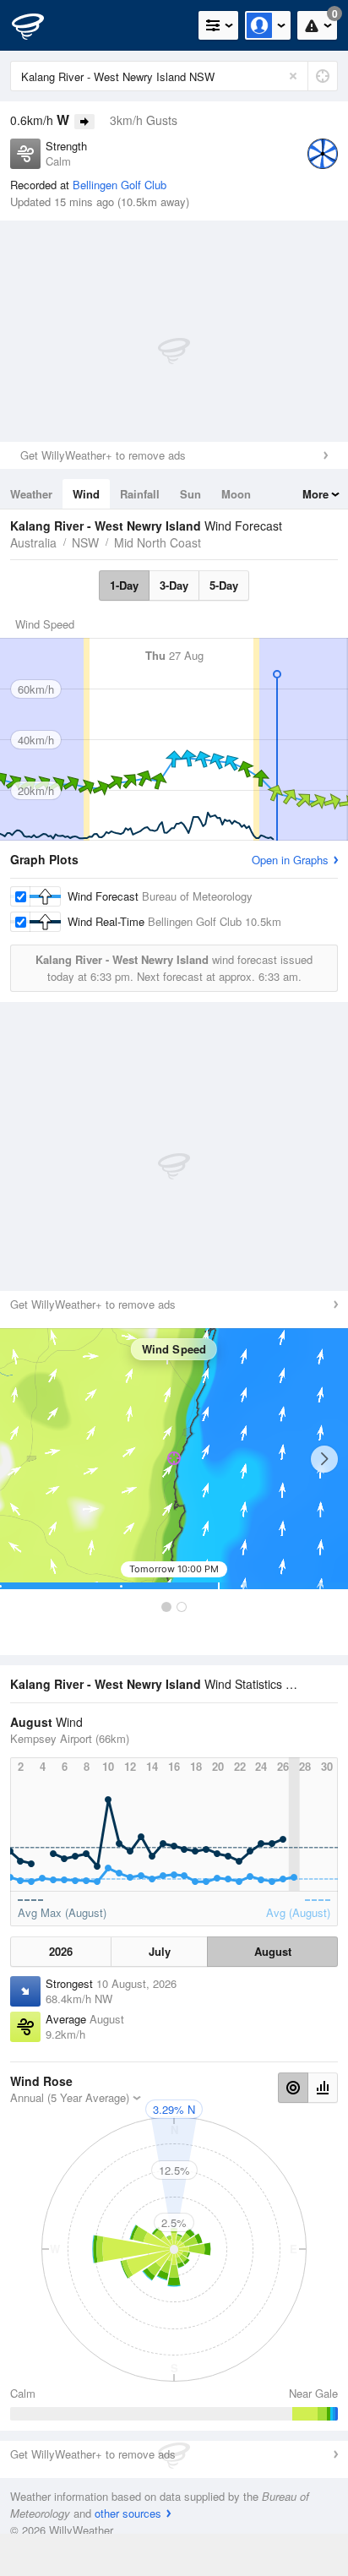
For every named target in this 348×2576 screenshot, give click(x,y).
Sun (190, 494)
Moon (236, 494)
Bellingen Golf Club (120, 185)
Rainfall (140, 494)
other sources (128, 2513)
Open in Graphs (290, 860)
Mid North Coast (158, 542)
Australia (33, 542)
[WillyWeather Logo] (38, 25)
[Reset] (293, 76)
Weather (31, 494)
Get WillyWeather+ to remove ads (103, 455)
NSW (85, 542)
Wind (86, 494)
